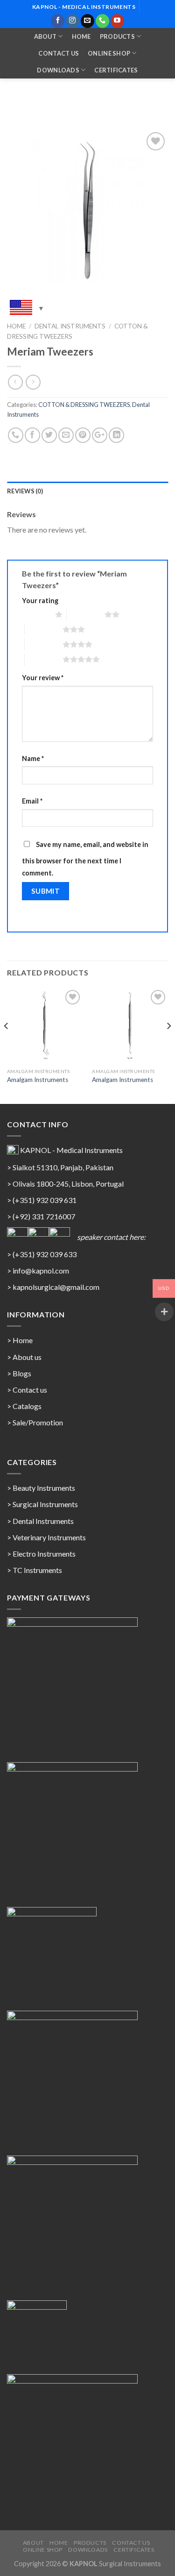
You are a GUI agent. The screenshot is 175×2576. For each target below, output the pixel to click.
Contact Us (59, 53)
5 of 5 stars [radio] (44, 659)
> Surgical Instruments (42, 1504)
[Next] (168, 1045)
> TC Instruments (35, 1570)
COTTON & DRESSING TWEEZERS (84, 405)
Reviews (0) (25, 491)
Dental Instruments (70, 326)
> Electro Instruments (41, 1554)
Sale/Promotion (38, 1422)
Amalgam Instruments (38, 1080)
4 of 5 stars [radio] (44, 644)
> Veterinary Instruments (46, 1537)
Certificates (116, 70)
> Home (20, 1340)
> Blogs (19, 1373)
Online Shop (109, 53)
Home (81, 36)
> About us (24, 1357)
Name (33, 758)
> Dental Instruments (40, 1521)
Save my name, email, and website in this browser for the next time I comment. (85, 859)
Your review (43, 678)
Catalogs (27, 1406)
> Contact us (27, 1390)
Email (32, 801)
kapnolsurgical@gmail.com (56, 1287)
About (45, 36)
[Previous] (7, 1045)
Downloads (58, 70)
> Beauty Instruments (41, 1488)
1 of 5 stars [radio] (36, 614)
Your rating (40, 601)
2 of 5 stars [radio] (86, 614)
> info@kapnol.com (38, 1270)
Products (117, 36)
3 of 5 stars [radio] (44, 629)
